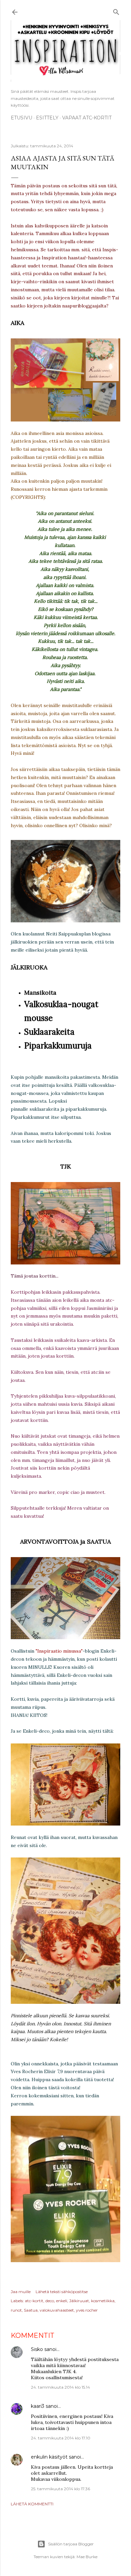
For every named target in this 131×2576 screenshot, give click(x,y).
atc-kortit (34, 2301)
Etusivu (21, 118)
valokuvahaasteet (57, 2310)
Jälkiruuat (79, 2301)
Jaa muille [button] (21, 2292)
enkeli (62, 2301)
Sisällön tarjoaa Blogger (71, 2544)
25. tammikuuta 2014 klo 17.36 (60, 2489)
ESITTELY (47, 118)
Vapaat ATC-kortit (87, 118)
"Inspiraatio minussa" (59, 1651)
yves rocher (87, 2310)
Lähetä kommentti (32, 2504)
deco (50, 2301)
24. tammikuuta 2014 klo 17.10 (61, 2438)
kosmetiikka (103, 2301)
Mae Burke (87, 2557)
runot (16, 2310)
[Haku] (116, 11)
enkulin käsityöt (49, 2457)
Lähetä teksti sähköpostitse (62, 2292)
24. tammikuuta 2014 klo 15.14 (60, 2387)
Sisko (37, 2349)
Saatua (31, 2310)
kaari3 (38, 2406)
